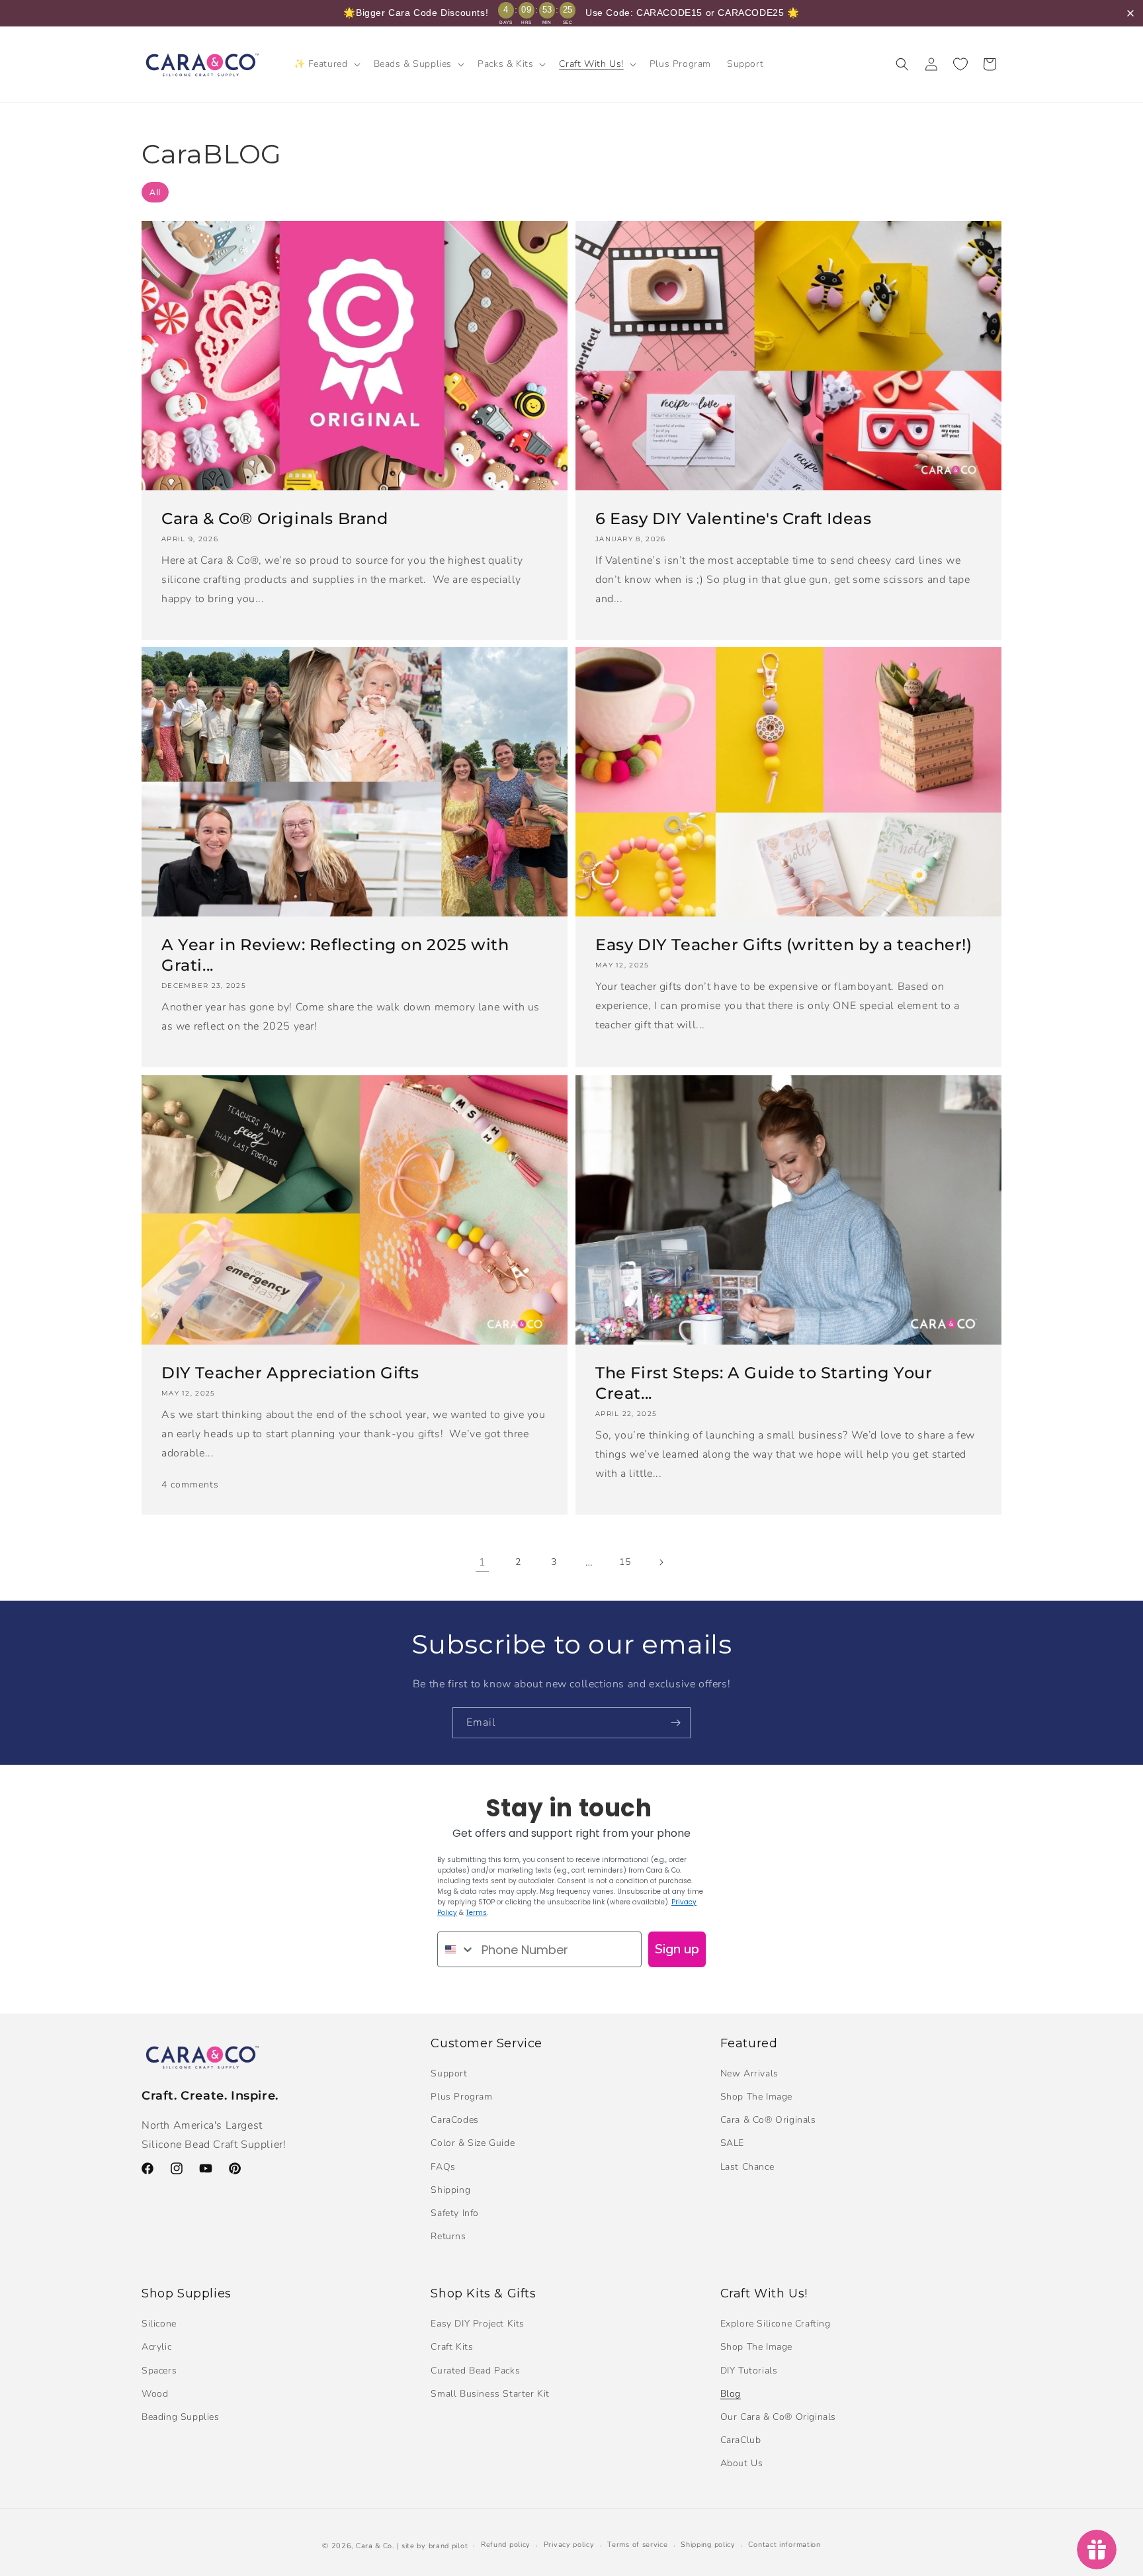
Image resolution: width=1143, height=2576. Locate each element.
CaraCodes (454, 2120)
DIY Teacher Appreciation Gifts (290, 1373)
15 (625, 1562)
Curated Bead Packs (475, 2371)
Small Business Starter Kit (490, 2394)
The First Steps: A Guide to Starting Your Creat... (764, 1383)
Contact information (784, 2545)
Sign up (677, 1949)
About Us (742, 2463)
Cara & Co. (375, 2546)
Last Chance (747, 2167)
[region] (571, 13)
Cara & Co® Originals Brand (275, 518)
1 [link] (483, 1562)
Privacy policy (569, 2545)
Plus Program (461, 2097)
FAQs (443, 2167)
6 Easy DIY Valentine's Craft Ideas (733, 518)
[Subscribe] (675, 1723)
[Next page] (661, 1562)
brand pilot (448, 2546)
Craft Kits (452, 2347)
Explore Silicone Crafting (776, 2324)
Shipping (450, 2190)
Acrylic (156, 2347)
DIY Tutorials (749, 2371)
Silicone (159, 2324)
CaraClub (741, 2440)
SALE (732, 2143)
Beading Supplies (181, 2417)
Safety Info (455, 2213)
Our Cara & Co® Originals (778, 2417)
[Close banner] (1130, 13)
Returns (448, 2236)
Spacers (159, 2371)
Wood (155, 2394)
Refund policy (506, 2545)
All (155, 192)
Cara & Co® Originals (768, 2120)
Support (449, 2073)
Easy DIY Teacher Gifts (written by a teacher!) (784, 945)
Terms (476, 1913)
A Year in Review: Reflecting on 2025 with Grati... (335, 955)
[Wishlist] (960, 64)
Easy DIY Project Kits (478, 2324)
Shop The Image (756, 2097)
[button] (326, 64)
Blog (731, 2394)
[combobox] (456, 1949)
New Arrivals (749, 2073)
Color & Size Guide (473, 2143)
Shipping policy (708, 2545)
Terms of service (637, 2545)
